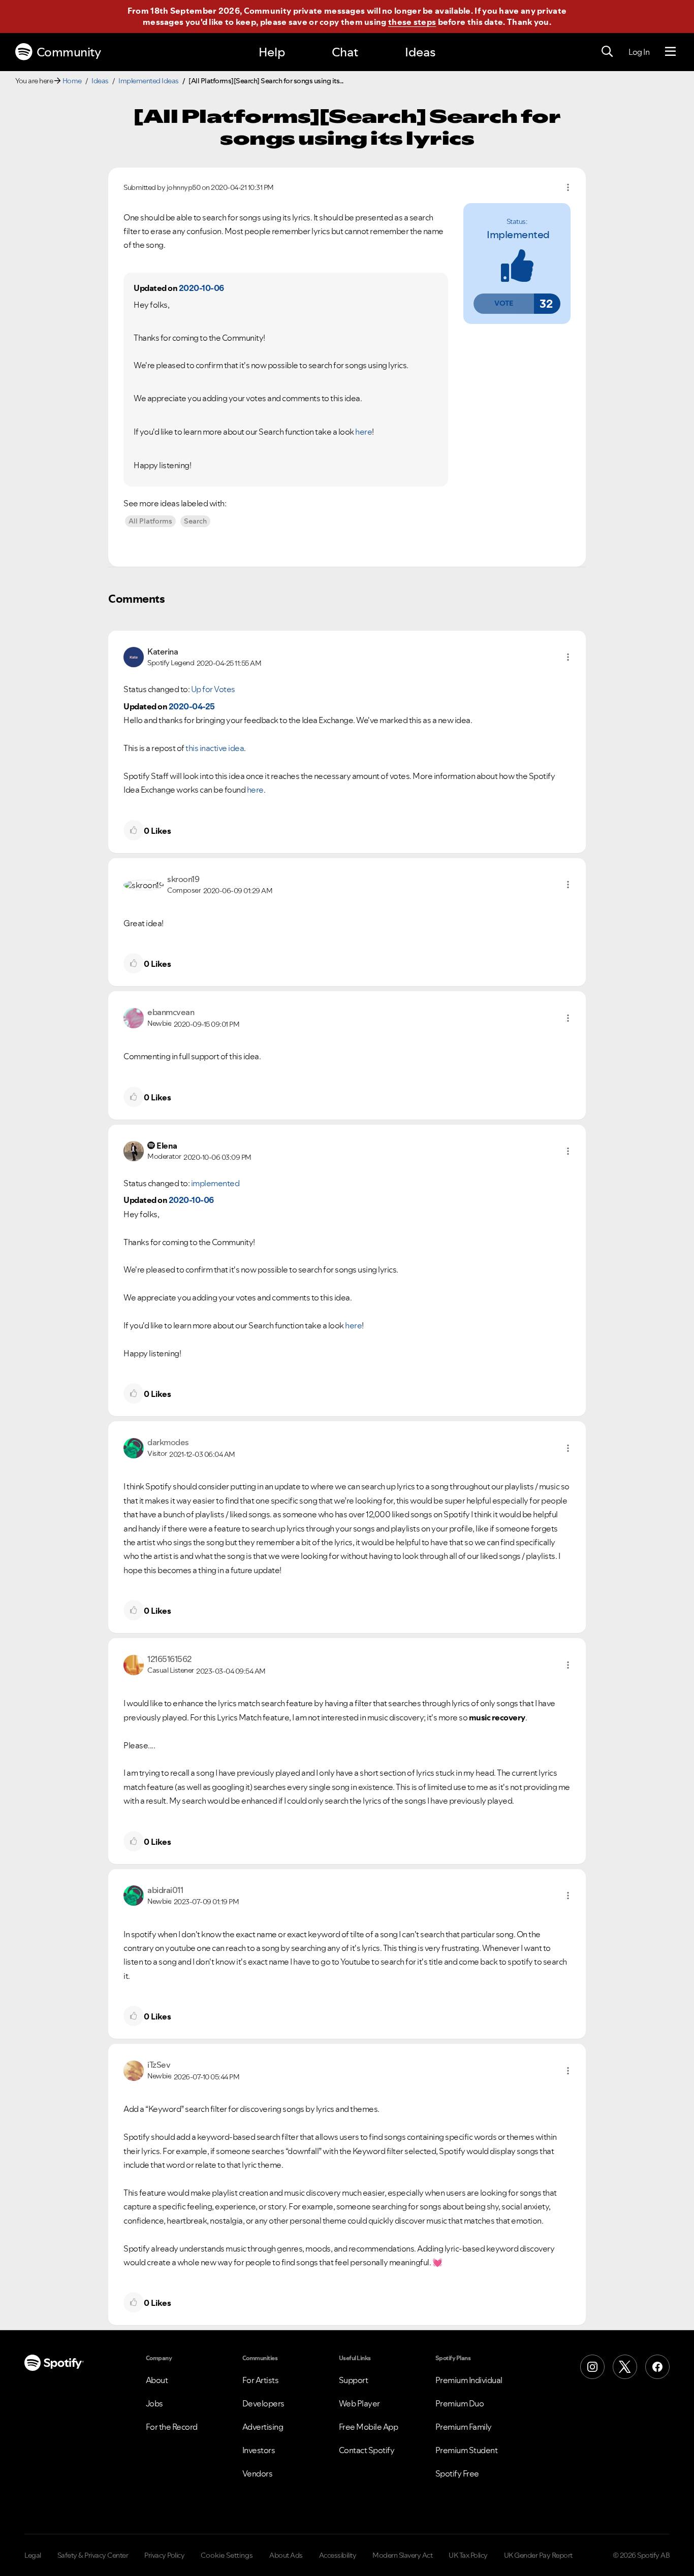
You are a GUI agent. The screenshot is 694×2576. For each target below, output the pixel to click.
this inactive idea (215, 748)
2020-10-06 (201, 288)
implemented (518, 235)
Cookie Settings (227, 2555)
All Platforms (150, 521)
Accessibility (338, 2555)
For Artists (261, 2380)
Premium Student (467, 2450)
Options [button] (568, 187)
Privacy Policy (164, 2555)
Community (69, 52)
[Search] (607, 52)
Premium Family (464, 2427)
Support (354, 2380)
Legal (33, 2555)
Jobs (154, 2403)
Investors (259, 2450)
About (157, 2380)
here (364, 432)
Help (272, 52)
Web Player (359, 2403)
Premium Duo (460, 2403)
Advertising (263, 2427)
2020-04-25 (192, 706)
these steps (412, 22)
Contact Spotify (367, 2450)
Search (195, 521)
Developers (263, 2403)
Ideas (420, 52)
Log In (639, 52)
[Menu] (670, 52)
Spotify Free (457, 2473)
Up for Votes (213, 689)
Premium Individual (469, 2380)
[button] (503, 304)
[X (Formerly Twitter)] (625, 2367)
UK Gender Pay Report (538, 2555)
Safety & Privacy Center (93, 2555)
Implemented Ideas (149, 81)
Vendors (258, 2473)
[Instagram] (592, 2367)
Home (72, 81)
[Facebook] (657, 2367)
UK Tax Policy (468, 2555)
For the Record (172, 2427)
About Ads (286, 2555)
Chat (345, 52)
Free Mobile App (369, 2427)
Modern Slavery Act (402, 2555)
